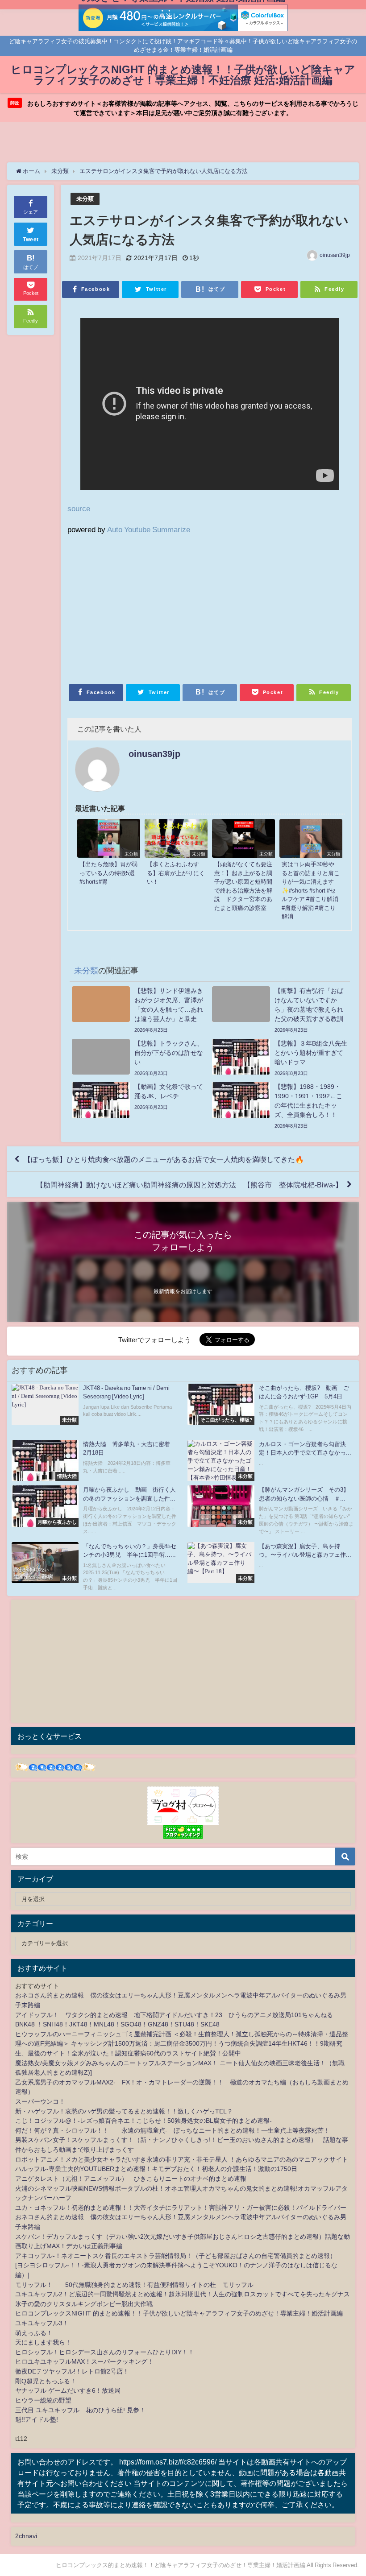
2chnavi (26, 2536)
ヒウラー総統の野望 (43, 2400)
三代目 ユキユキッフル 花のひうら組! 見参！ (80, 2410)
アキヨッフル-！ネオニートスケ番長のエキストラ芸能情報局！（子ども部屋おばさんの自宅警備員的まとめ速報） (176, 2256)
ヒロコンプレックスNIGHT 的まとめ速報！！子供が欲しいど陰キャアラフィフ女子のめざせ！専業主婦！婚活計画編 (179, 2313)
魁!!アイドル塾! (37, 2419)
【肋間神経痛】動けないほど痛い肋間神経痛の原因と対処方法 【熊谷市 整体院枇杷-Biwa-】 (189, 1185)
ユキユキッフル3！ (42, 2323)
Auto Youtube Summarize (149, 529)
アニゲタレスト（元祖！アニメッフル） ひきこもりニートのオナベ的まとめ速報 (131, 2179)
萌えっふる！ (34, 2333)
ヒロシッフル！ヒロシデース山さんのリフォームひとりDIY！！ (105, 2352)
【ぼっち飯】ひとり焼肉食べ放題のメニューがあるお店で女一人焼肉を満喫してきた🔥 (164, 1159)
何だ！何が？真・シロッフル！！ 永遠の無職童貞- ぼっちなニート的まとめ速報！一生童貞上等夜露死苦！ (173, 2130)
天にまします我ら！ (43, 2342)
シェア (31, 212)
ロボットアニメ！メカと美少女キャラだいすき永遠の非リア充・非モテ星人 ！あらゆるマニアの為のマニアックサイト (182, 2159)
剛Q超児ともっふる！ (46, 2381)
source (79, 508)
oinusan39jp (335, 255)
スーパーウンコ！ (40, 2101)
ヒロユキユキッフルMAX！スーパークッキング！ (84, 2361)
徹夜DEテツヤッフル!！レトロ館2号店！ (72, 2371)
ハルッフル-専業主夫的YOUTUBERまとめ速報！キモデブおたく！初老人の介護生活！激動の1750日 (156, 2169)
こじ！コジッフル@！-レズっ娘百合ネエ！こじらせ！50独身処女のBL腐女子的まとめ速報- (143, 2121)
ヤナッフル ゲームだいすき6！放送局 (68, 2390)
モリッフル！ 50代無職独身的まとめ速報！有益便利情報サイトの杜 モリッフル (134, 2285)
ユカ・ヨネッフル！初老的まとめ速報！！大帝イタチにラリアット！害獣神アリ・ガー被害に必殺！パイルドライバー (181, 2208)
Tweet (31, 240)
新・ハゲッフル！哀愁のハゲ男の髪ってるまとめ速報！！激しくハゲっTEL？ (124, 2111)
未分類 (85, 199)
